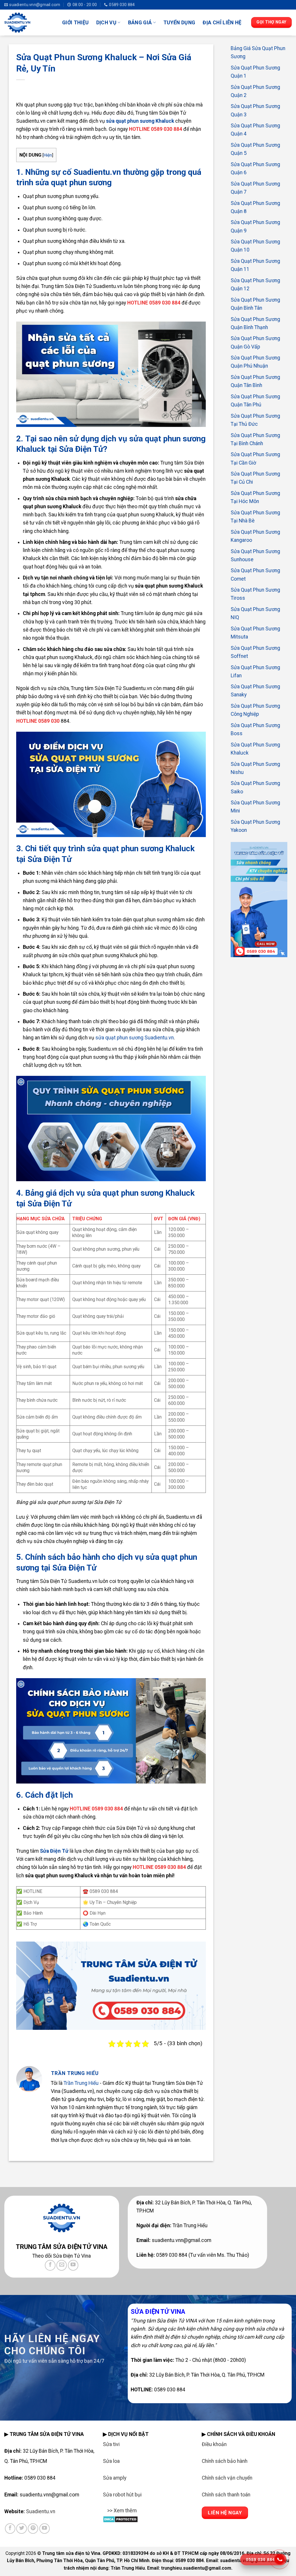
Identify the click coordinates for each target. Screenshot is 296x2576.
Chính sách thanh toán (226, 2495)
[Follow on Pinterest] (33, 2529)
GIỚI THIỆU (75, 23)
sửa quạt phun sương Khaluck (140, 121)
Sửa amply (115, 2478)
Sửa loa (111, 2461)
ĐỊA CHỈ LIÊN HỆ (222, 23)
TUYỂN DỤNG (179, 23)
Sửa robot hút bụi (122, 2495)
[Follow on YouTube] (73, 2265)
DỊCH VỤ (106, 23)
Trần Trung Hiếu (81, 2083)
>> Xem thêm (122, 2511)
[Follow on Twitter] (21, 2529)
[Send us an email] (62, 2265)
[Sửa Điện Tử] (29, 23)
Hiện (48, 155)
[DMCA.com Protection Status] (120, 2519)
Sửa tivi (111, 2444)
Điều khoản (214, 2444)
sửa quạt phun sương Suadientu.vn (135, 1038)
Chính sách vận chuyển (227, 2478)
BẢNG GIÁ (140, 23)
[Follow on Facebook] (50, 2265)
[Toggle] (109, 2514)
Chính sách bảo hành (225, 2461)
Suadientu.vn (41, 2511)
